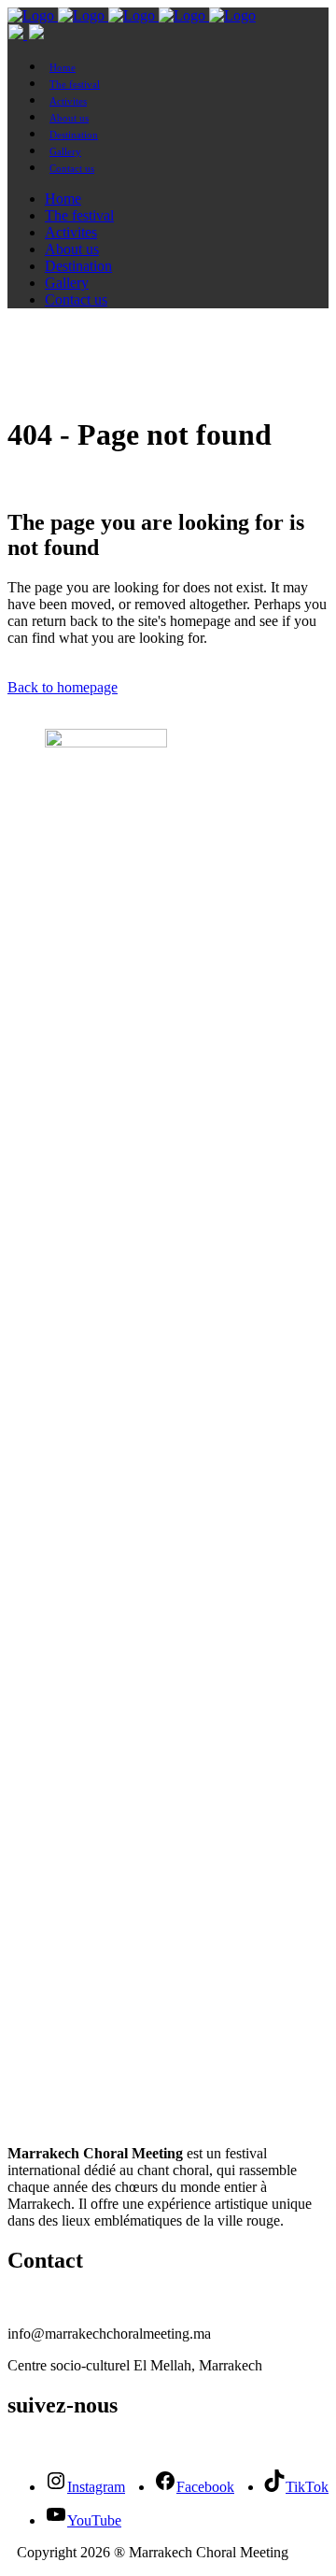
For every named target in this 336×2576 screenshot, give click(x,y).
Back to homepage (63, 687)
